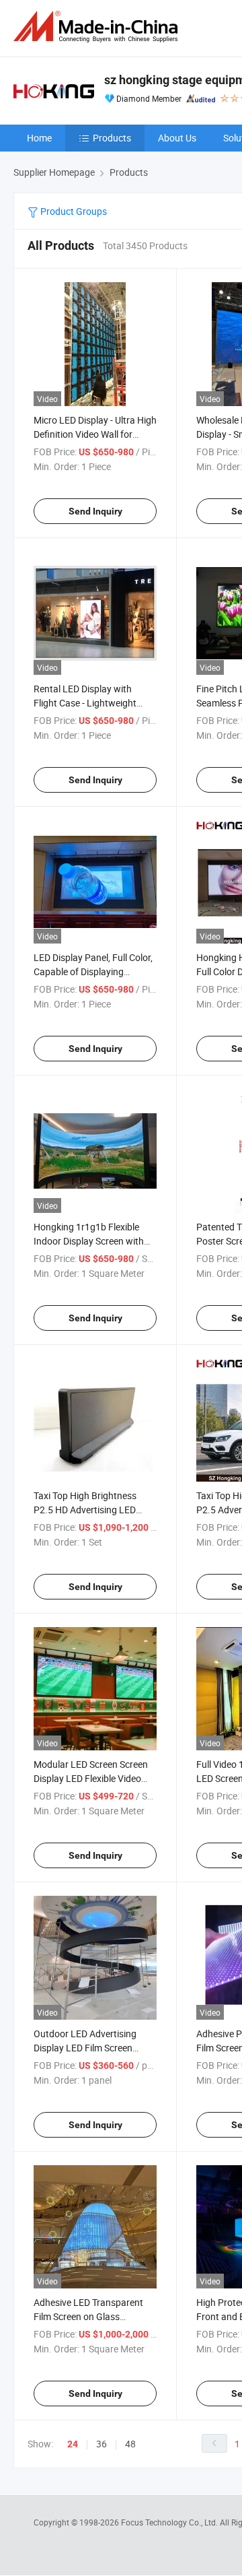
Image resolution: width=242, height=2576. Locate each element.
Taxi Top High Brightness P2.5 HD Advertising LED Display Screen (85, 1510)
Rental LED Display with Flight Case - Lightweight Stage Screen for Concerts (88, 703)
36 (102, 2444)
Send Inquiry (95, 511)
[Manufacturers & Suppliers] (98, 27)
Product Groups (73, 211)
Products (112, 138)
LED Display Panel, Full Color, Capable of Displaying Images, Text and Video (93, 971)
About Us (177, 138)
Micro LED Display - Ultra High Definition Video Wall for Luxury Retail (95, 434)
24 (73, 2444)
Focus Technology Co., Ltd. (170, 2522)
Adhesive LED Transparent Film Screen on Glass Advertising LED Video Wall (89, 2316)
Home (39, 138)
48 (130, 2444)
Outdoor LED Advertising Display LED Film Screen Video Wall (85, 2048)
